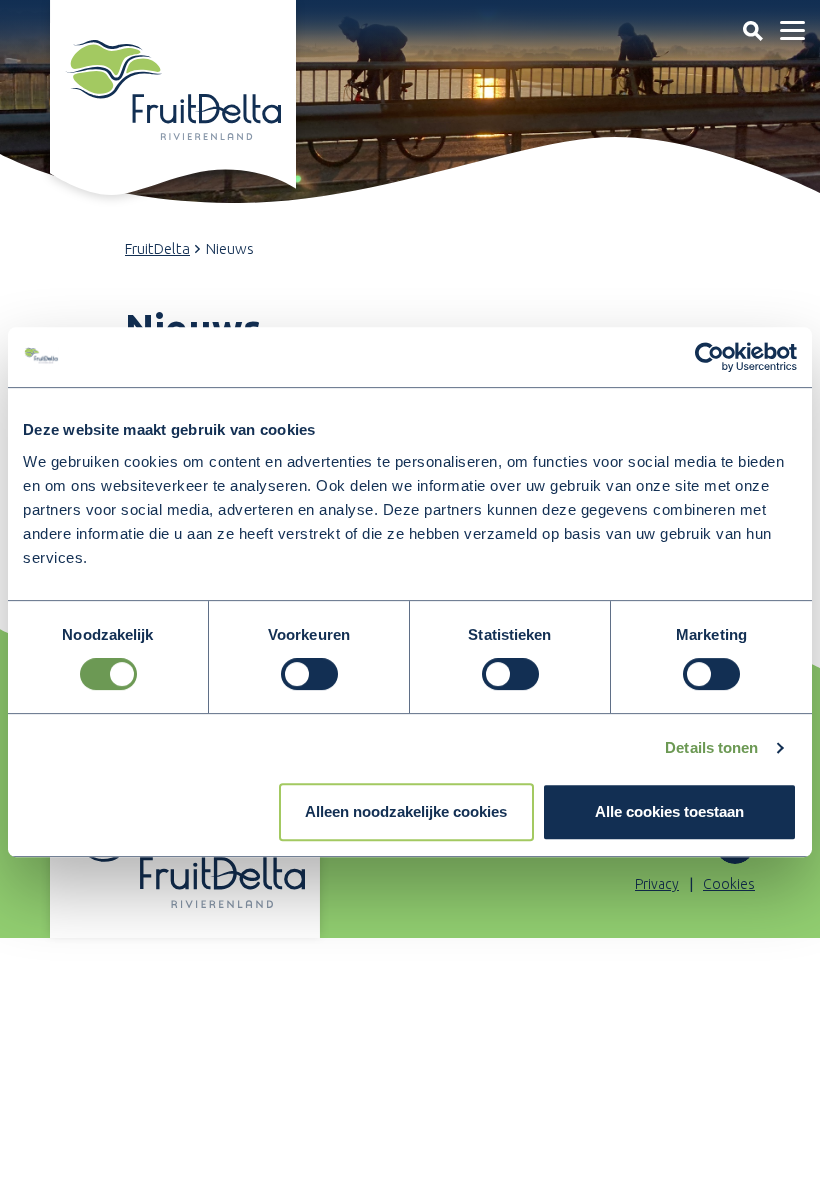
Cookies (729, 884)
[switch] (309, 674)
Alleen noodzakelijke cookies (406, 811)
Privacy (657, 884)
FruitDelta (157, 248)
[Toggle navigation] (752, 30)
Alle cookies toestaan (669, 811)
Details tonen (711, 747)
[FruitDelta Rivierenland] (173, 90)
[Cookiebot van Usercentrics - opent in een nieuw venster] (709, 357)
